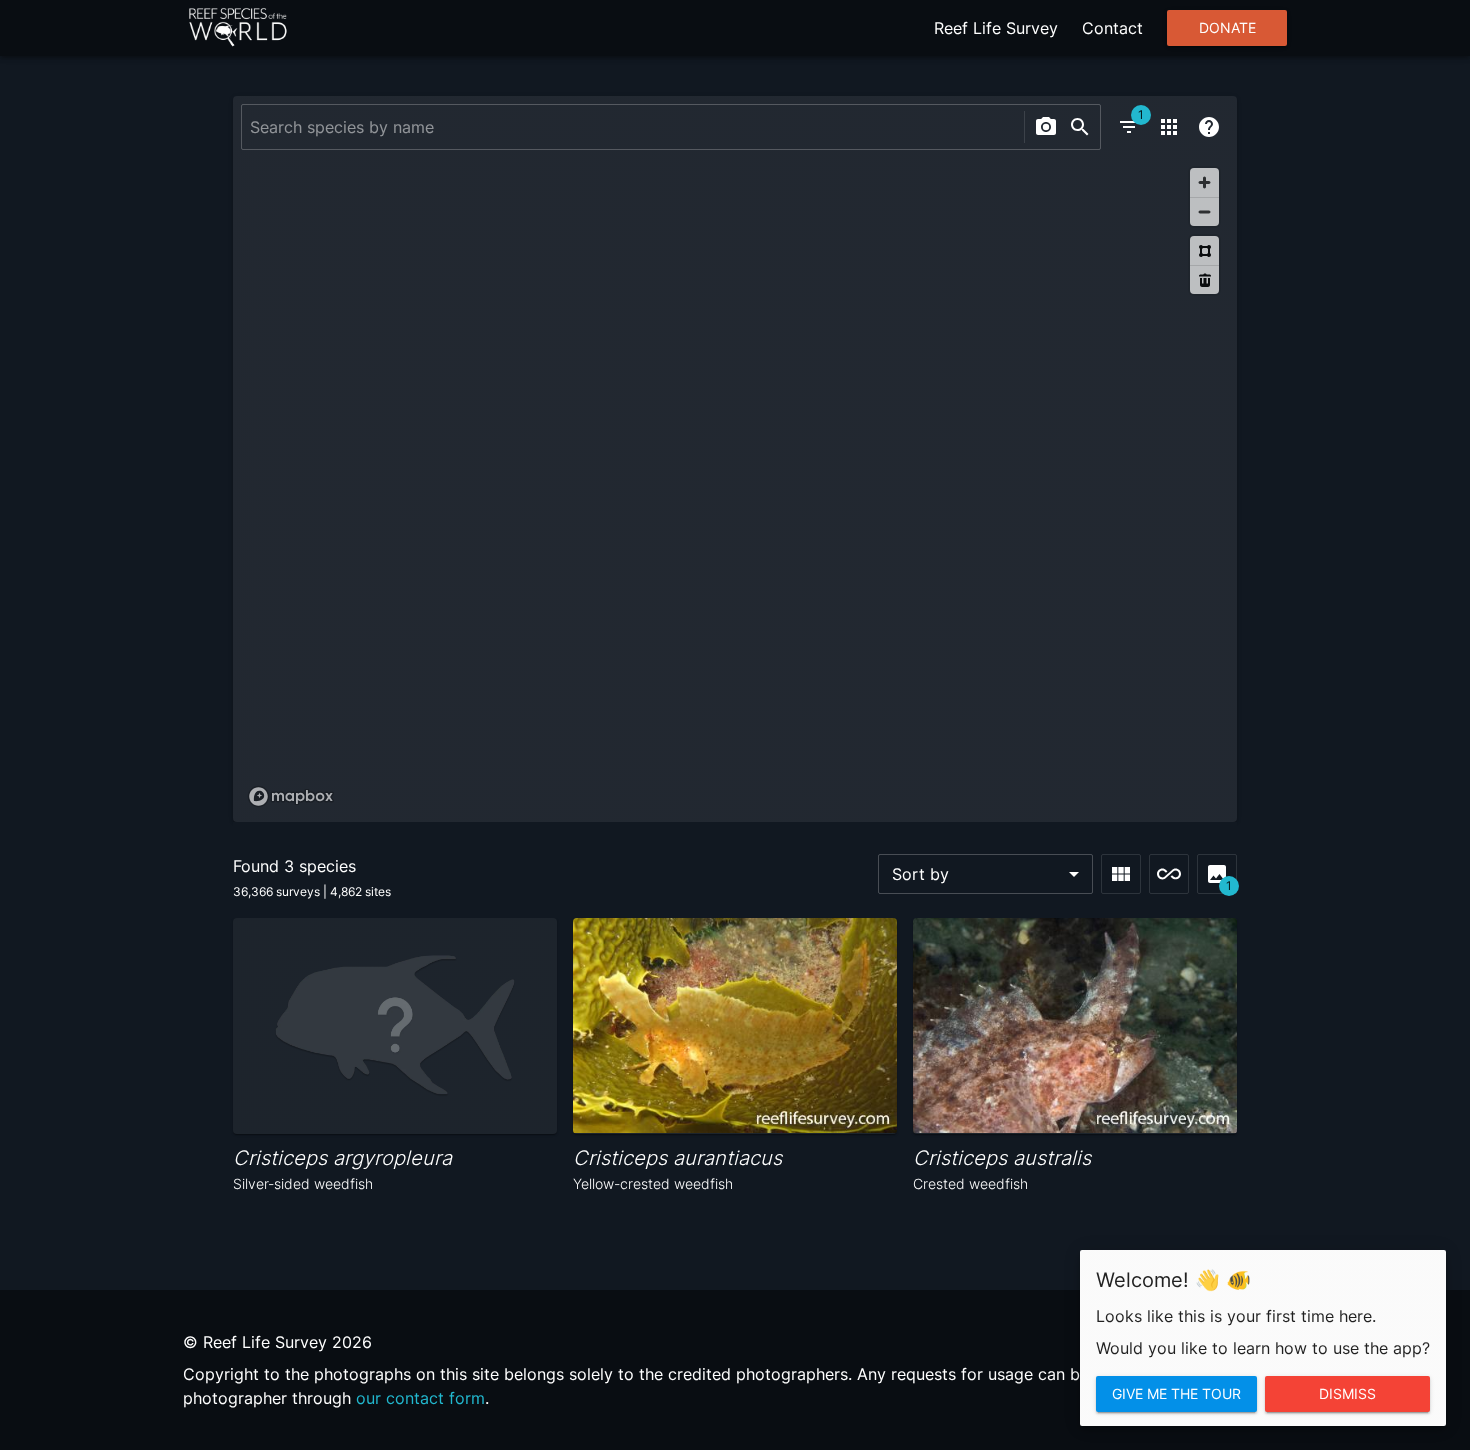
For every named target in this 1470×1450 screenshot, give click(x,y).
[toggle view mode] (1121, 874)
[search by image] (1046, 127)
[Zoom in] (1204, 182)
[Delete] (1204, 279)
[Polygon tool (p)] (1204, 250)
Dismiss (1347, 1394)
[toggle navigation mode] (1169, 874)
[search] (1080, 127)
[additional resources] (1169, 127)
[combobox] (630, 127)
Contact (1112, 28)
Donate (1227, 28)
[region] (735, 486)
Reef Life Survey (996, 28)
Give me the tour (1176, 1394)
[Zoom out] (1204, 211)
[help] (1209, 127)
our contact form (420, 1398)
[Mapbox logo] (291, 796)
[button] (985, 874)
